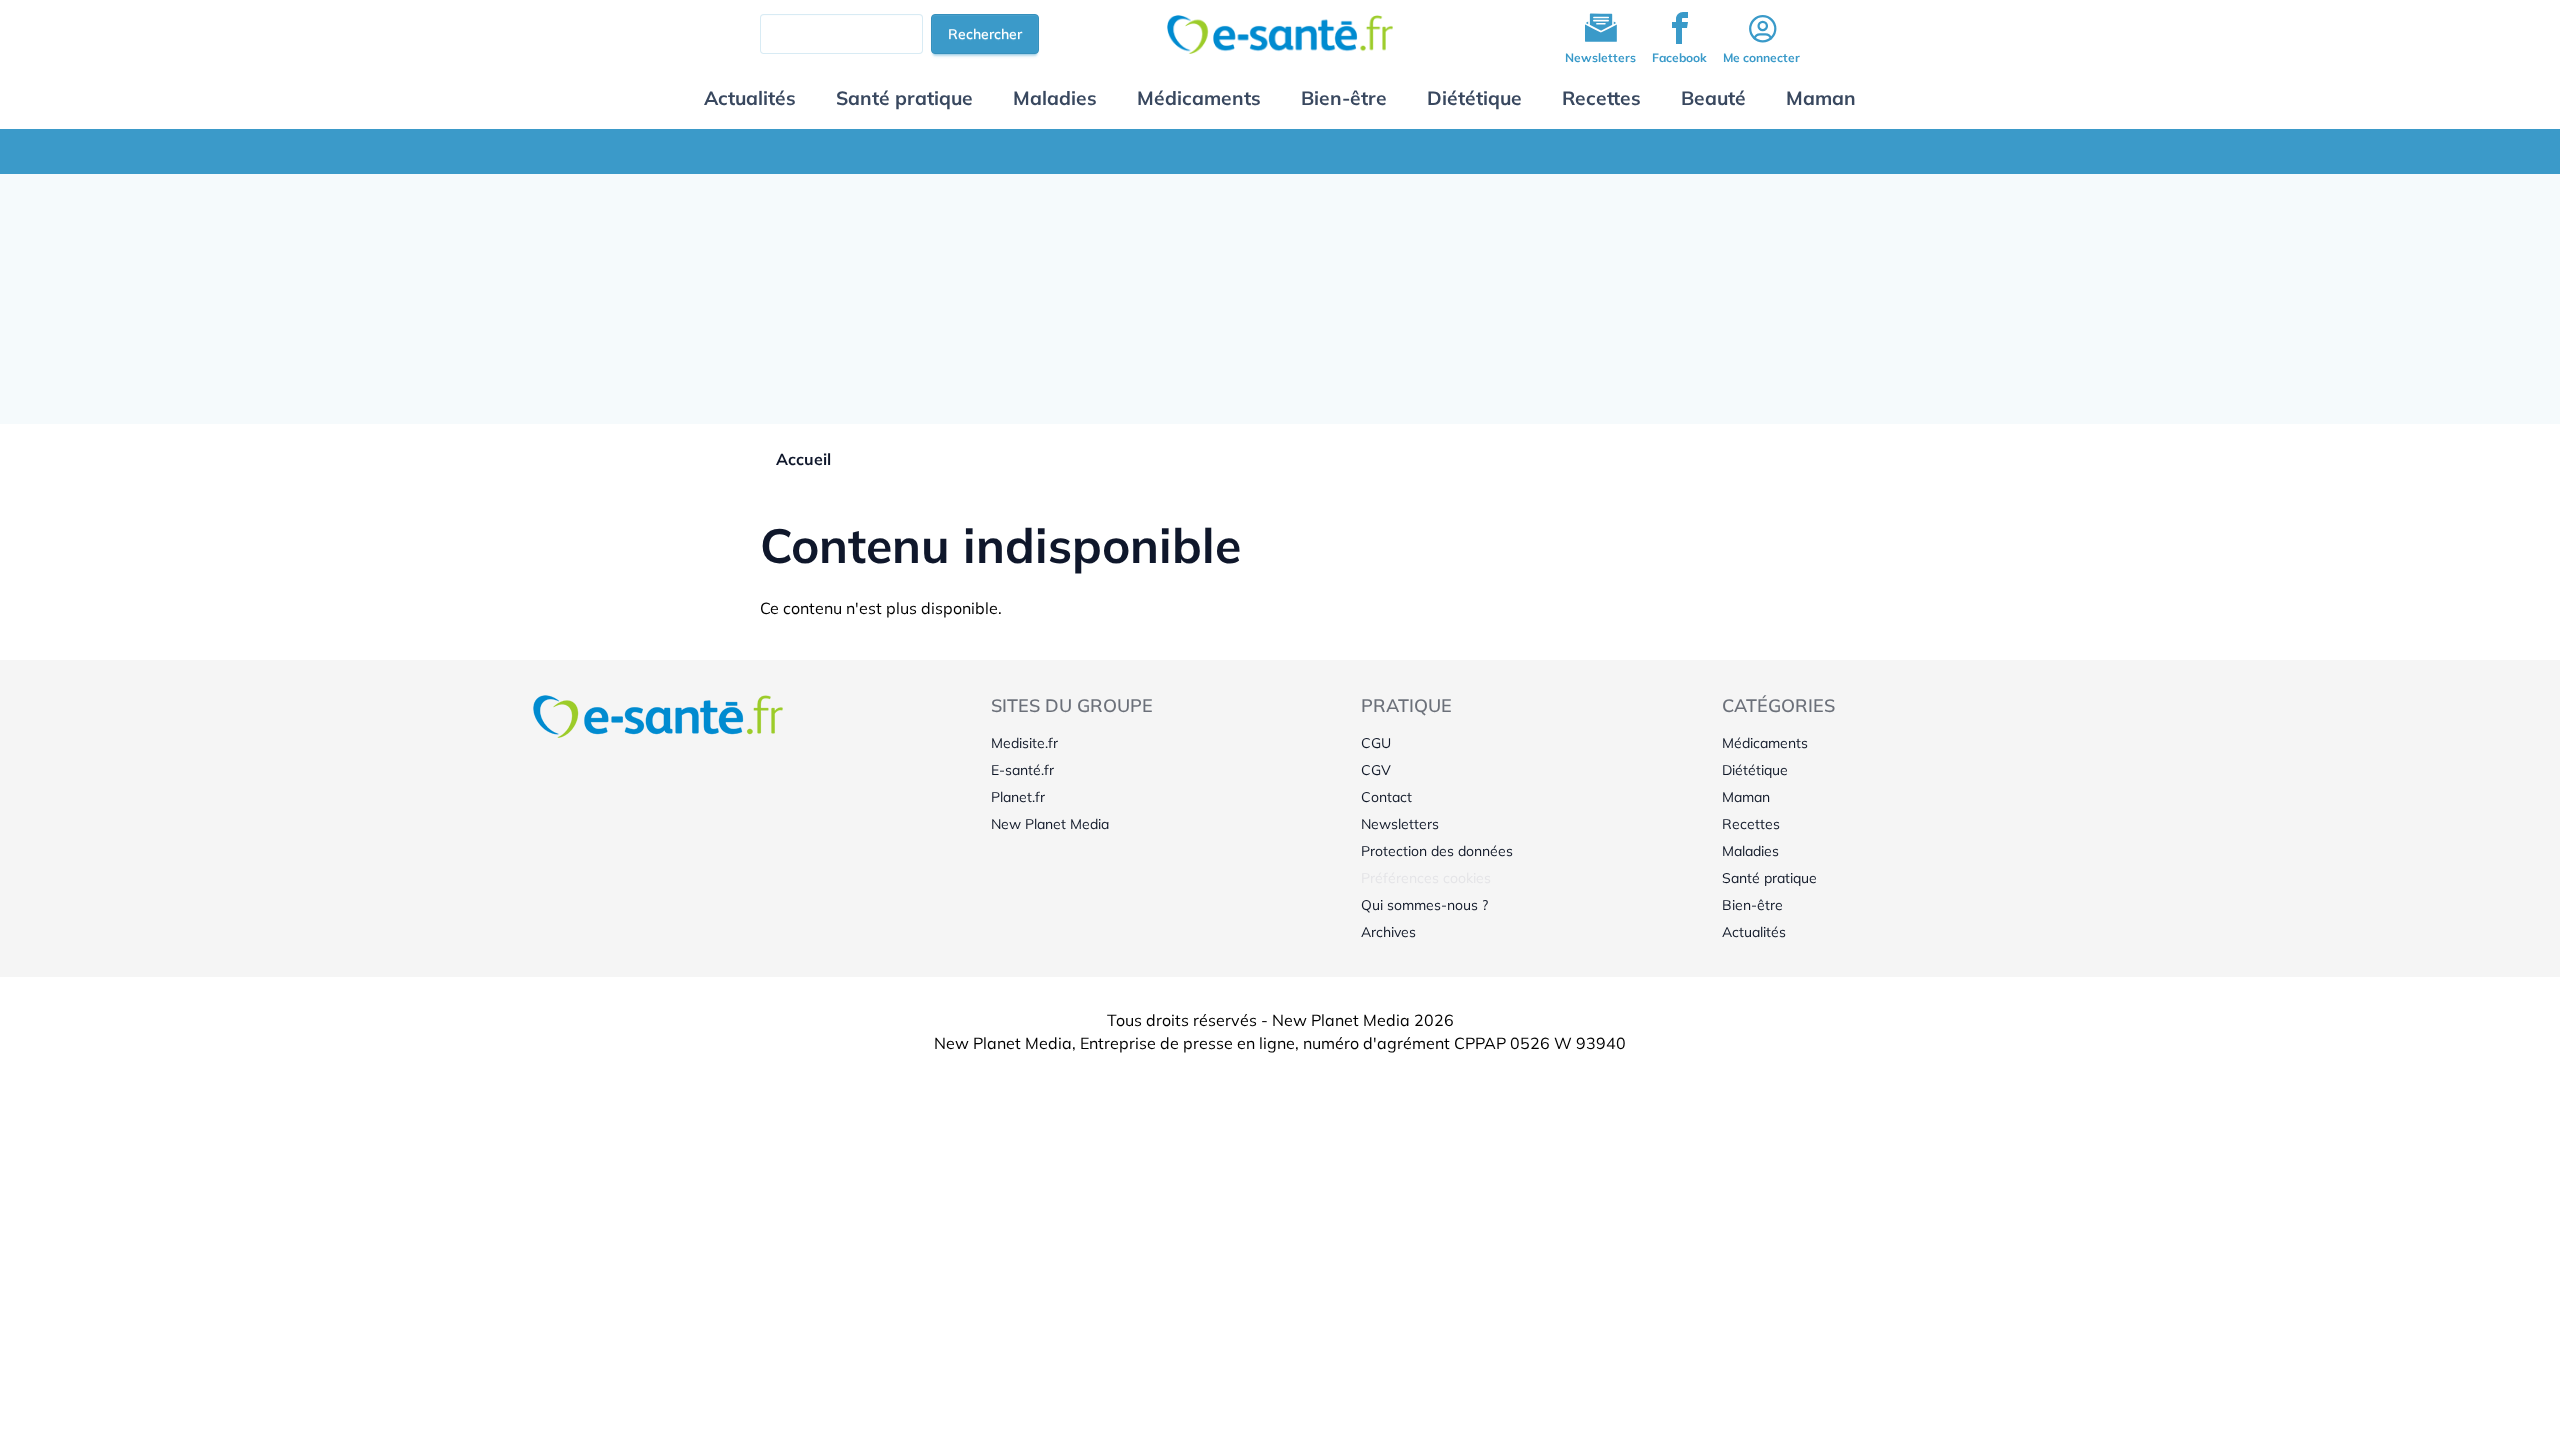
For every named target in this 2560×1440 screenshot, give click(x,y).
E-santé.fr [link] (1022, 770)
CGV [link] (1376, 770)
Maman (1821, 98)
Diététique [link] (1755, 770)
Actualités (750, 98)
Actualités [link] (1754, 932)
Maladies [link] (1750, 851)
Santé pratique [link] (1769, 878)
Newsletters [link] (1400, 824)
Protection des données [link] (1437, 851)
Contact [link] (1386, 797)
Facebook (1679, 57)
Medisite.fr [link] (1024, 743)
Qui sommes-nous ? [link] (1424, 905)
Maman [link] (1746, 797)
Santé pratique (904, 98)
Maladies (1055, 98)
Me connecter (1761, 57)
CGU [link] (1376, 743)
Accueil (803, 459)
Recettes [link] (1751, 824)
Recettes (1601, 98)
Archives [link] (1388, 932)
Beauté (1713, 98)
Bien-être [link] (1752, 905)
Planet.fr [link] (1018, 797)
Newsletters (1600, 57)
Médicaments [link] (1765, 743)
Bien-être (1344, 98)
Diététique (1474, 98)
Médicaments (1199, 98)
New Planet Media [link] (1050, 824)
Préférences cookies (1426, 878)
